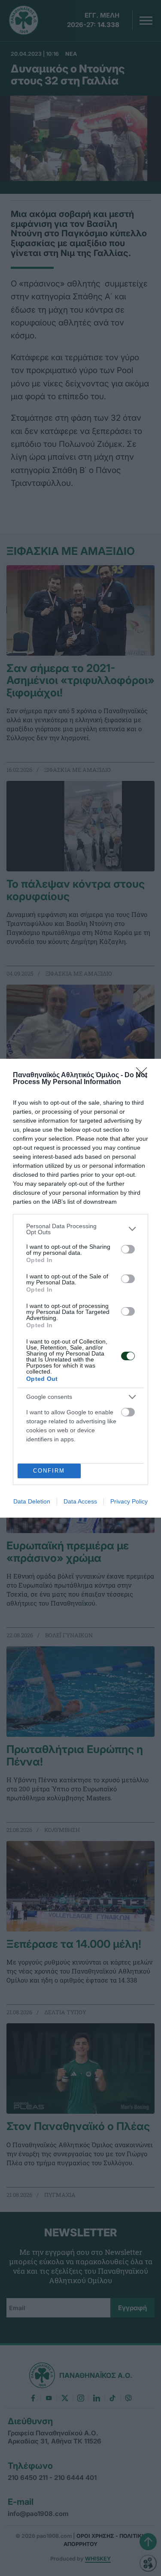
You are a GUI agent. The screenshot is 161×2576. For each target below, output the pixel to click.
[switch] (128, 1249)
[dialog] (80, 1288)
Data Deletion (32, 1501)
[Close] (144, 1076)
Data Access (80, 1501)
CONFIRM (49, 1471)
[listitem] (80, 1229)
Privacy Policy (129, 1501)
